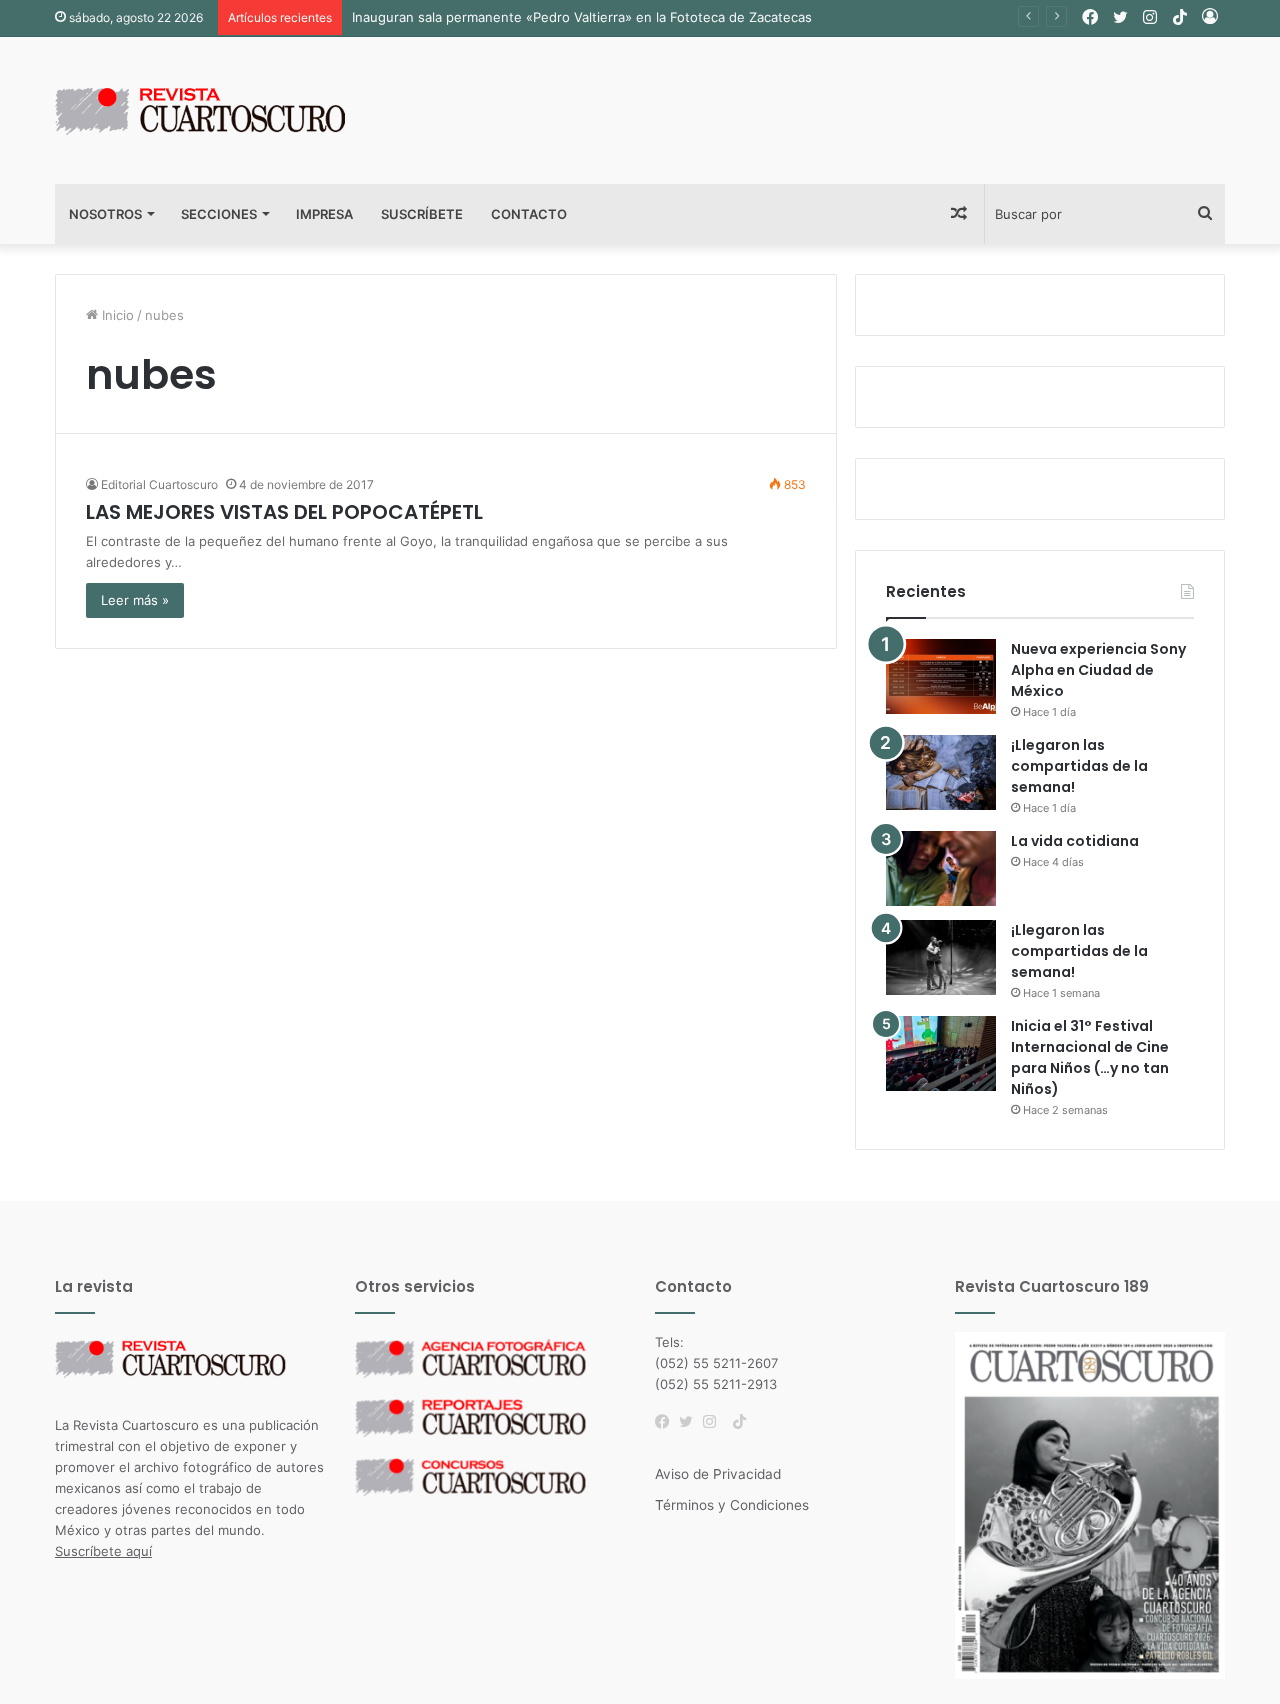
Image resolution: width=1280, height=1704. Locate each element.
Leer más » (135, 600)
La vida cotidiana (1075, 841)
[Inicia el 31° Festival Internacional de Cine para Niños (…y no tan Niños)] (941, 1053)
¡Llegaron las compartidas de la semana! (1079, 766)
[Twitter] (691, 1422)
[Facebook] (667, 1422)
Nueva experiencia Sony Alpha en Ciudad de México (1098, 670)
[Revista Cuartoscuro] (225, 110)
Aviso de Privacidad (718, 1474)
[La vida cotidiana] (941, 868)
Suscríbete (422, 214)
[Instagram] (715, 1422)
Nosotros (105, 214)
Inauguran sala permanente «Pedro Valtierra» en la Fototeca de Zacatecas (582, 17)
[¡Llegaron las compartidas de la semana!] (941, 772)
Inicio (116, 315)
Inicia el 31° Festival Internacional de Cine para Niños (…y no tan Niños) (1090, 1057)
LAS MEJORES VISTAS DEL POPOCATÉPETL (284, 512)
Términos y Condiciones (732, 1505)
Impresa (324, 214)
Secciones (219, 214)
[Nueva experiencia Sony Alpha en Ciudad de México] (941, 676)
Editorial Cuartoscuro (159, 484)
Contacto (529, 214)
